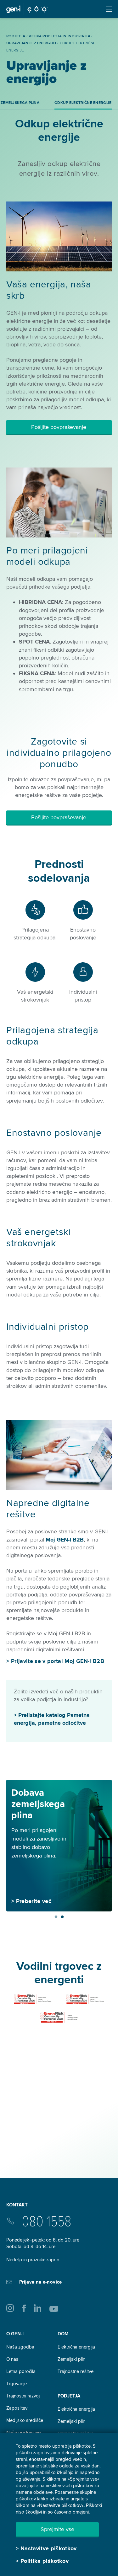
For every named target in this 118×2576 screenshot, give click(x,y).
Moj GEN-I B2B (65, 1540)
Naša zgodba (20, 2347)
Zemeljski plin (71, 2359)
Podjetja (69, 2396)
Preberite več (34, 1901)
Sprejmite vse (57, 2529)
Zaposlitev (17, 2408)
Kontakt (17, 2205)
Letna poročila (21, 2371)
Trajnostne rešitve (76, 2371)
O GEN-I (15, 2334)
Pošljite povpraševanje (59, 427)
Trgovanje (17, 2384)
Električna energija (76, 2347)
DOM (63, 2334)
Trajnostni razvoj (23, 2396)
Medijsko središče (25, 2420)
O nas (12, 2359)
